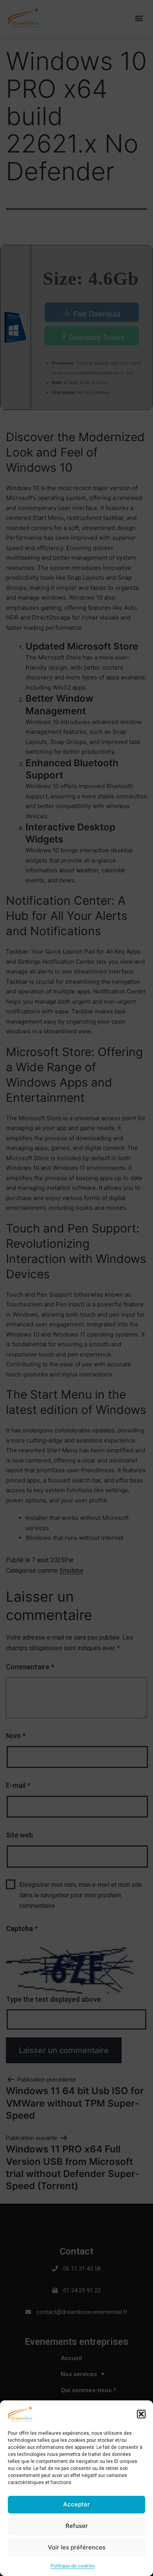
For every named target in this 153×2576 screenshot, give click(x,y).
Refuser (77, 2526)
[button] (141, 2414)
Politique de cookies (73, 2566)
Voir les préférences (77, 2547)
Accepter (76, 2504)
